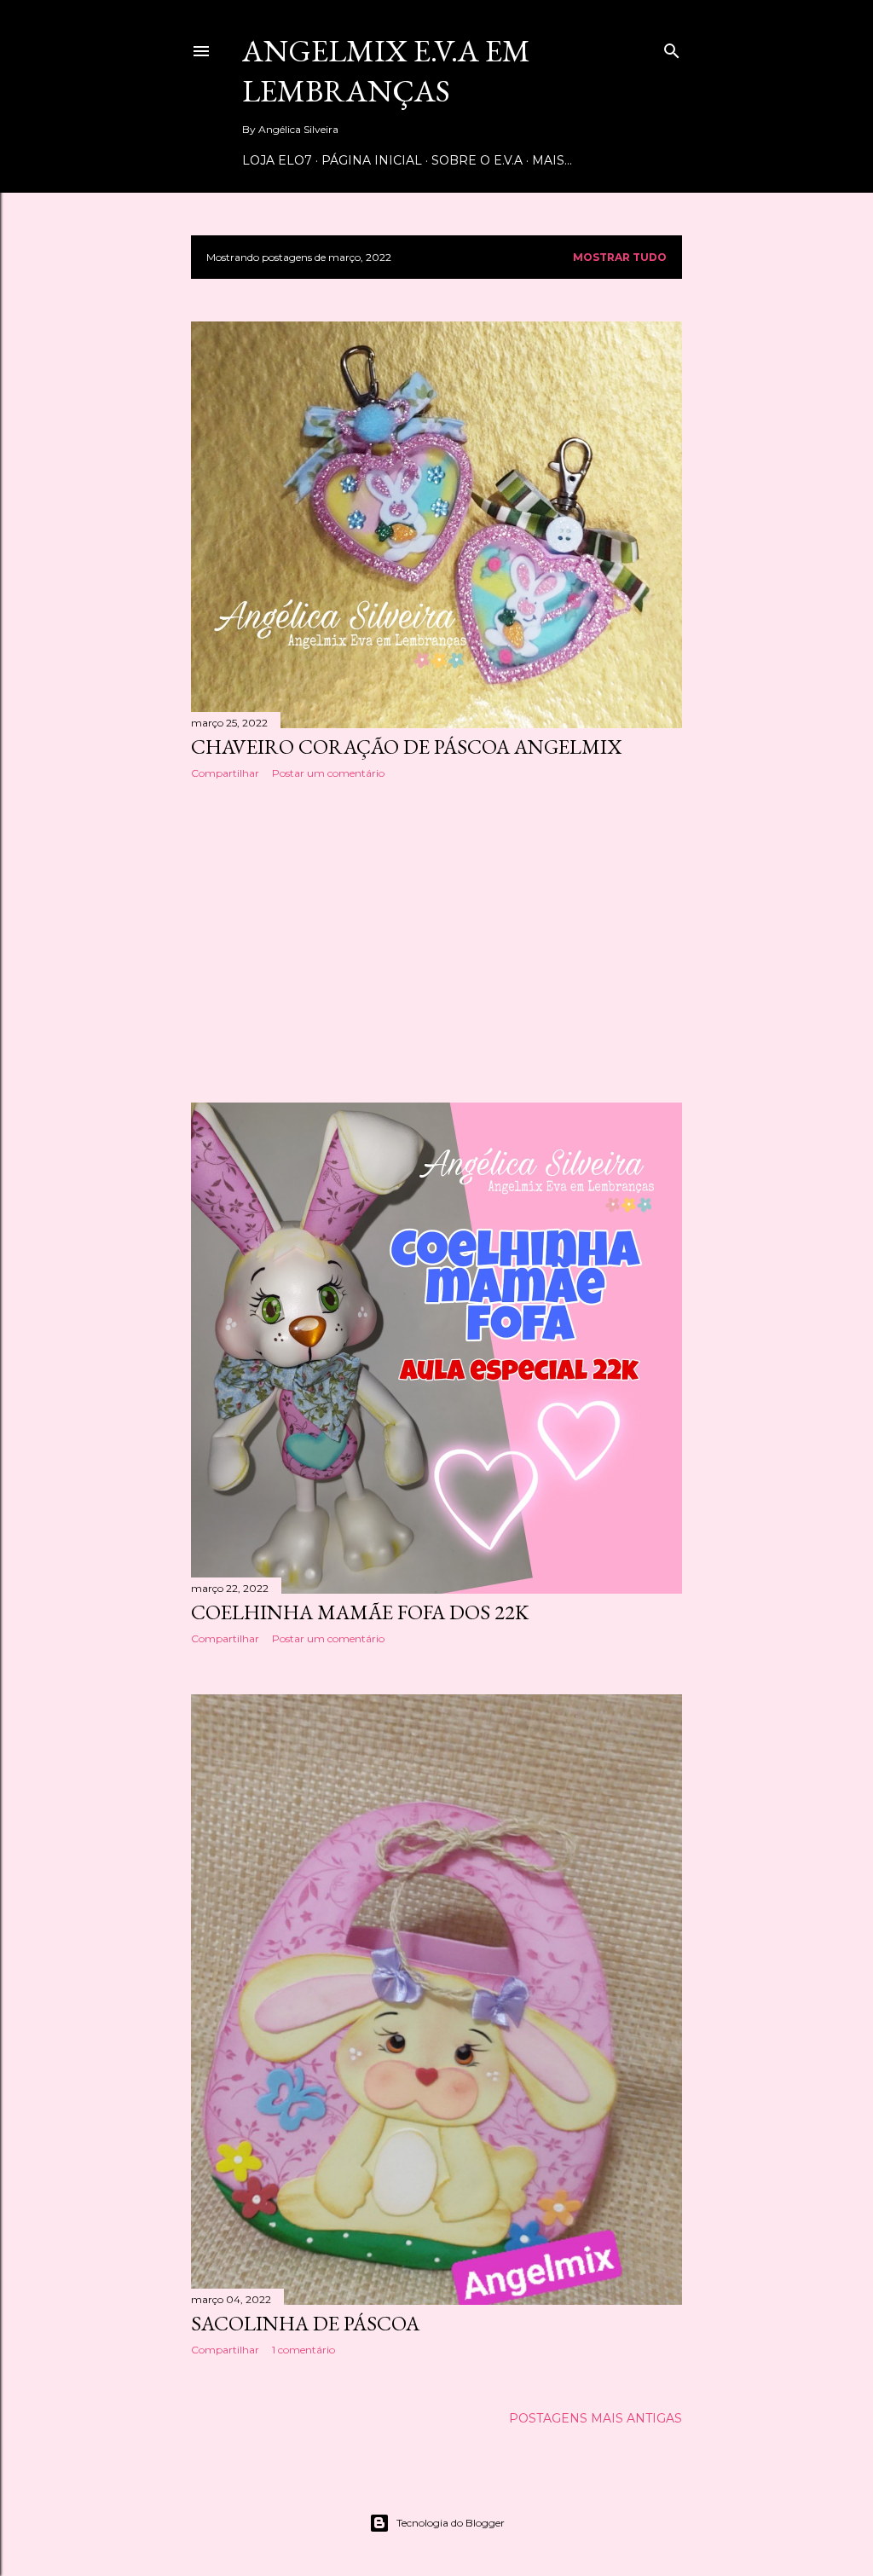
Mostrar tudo (620, 257)
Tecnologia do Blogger (451, 2523)
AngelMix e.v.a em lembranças (386, 71)
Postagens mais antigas (595, 2418)
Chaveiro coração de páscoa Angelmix (406, 747)
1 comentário (304, 2350)
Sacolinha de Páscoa (305, 2323)
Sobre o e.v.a (477, 160)
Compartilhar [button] (225, 773)
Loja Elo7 (277, 160)
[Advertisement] (436, 941)
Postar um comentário (328, 773)
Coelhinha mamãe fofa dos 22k (360, 1612)
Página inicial (372, 160)
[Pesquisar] (672, 47)
